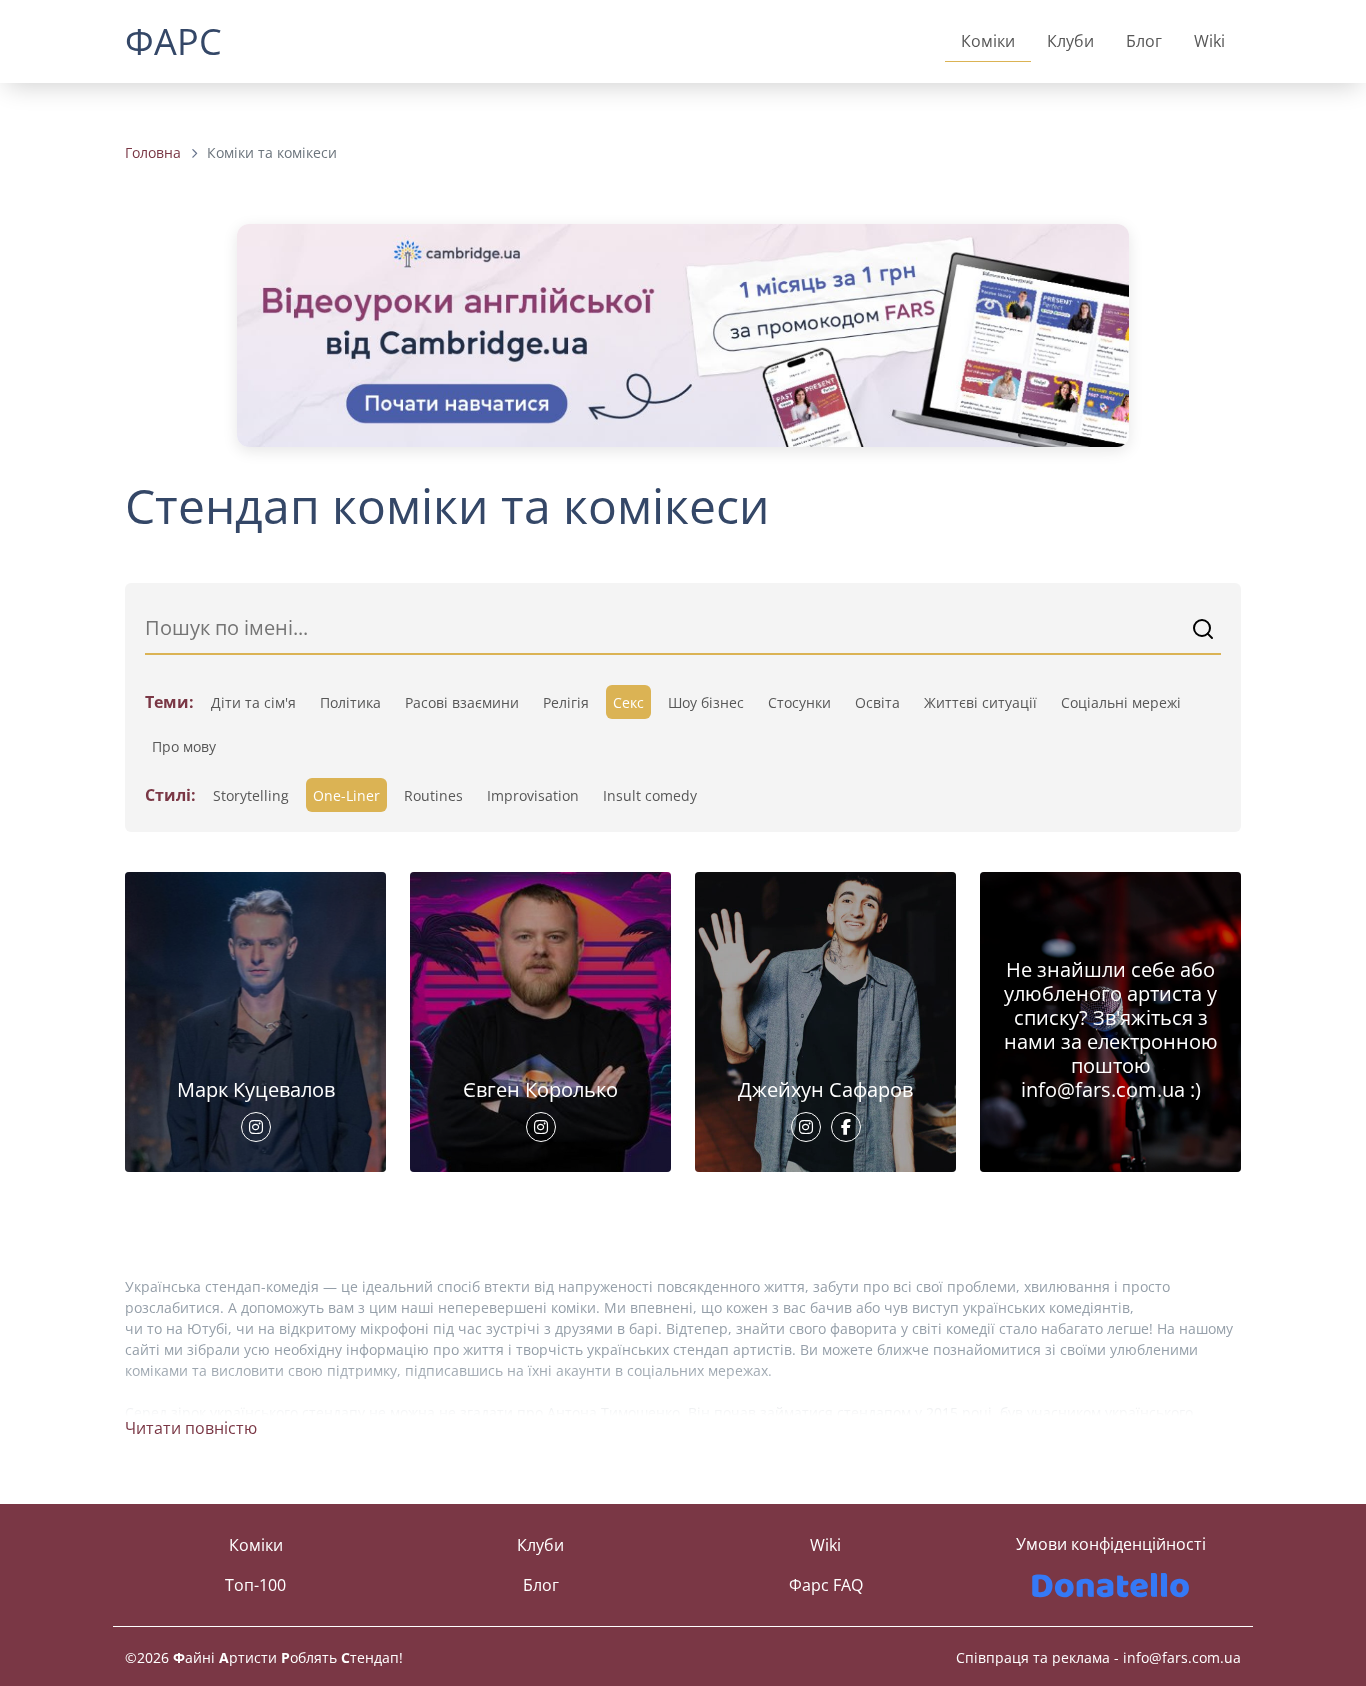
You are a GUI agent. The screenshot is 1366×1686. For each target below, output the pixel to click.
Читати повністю (191, 1428)
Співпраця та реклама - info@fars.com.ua (1098, 1657)
